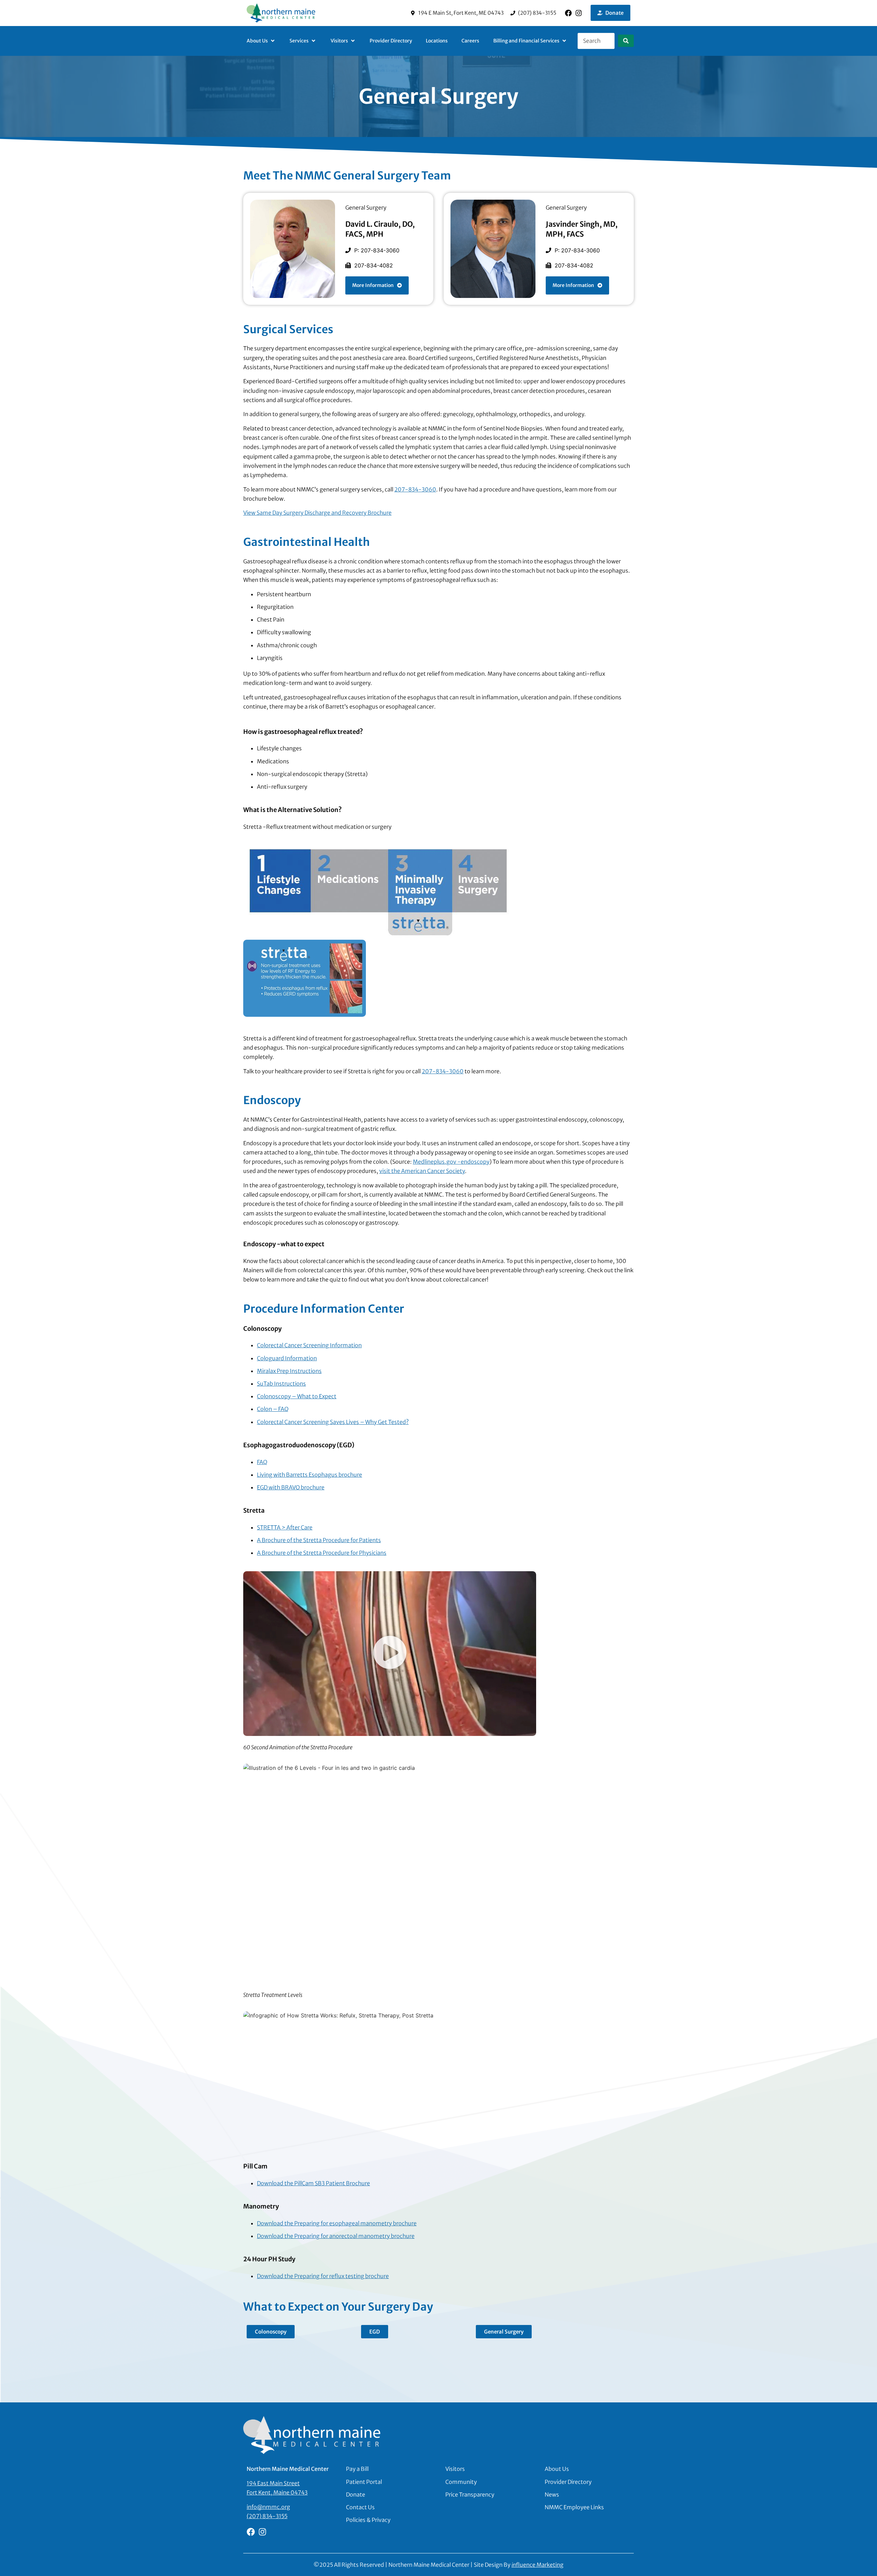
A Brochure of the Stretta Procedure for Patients (319, 1540)
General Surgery (366, 208)
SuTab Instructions (281, 1384)
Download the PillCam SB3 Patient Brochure (313, 2183)
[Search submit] (626, 41)
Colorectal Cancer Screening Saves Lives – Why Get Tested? (333, 1422)
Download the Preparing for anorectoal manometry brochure (336, 2236)
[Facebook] (568, 13)
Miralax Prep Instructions (289, 1371)
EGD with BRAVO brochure (291, 1487)
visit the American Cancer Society (422, 1171)
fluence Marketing (538, 2565)
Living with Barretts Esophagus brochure (310, 1475)
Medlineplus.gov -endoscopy (451, 1162)
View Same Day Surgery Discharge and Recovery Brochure (317, 513)
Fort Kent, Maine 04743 (277, 2492)
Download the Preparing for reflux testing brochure (323, 2276)
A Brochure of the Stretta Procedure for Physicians (322, 1553)
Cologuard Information (287, 1358)
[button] (261, 41)
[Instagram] (579, 13)
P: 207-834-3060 (377, 250)
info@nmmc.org (268, 2507)
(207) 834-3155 (267, 2516)
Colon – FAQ (273, 1409)
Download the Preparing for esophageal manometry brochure (337, 2223)
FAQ (262, 1462)
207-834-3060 (415, 489)
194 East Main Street (273, 2483)
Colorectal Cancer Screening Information (309, 1345)
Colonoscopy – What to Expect (297, 1396)
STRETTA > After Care (285, 1527)
